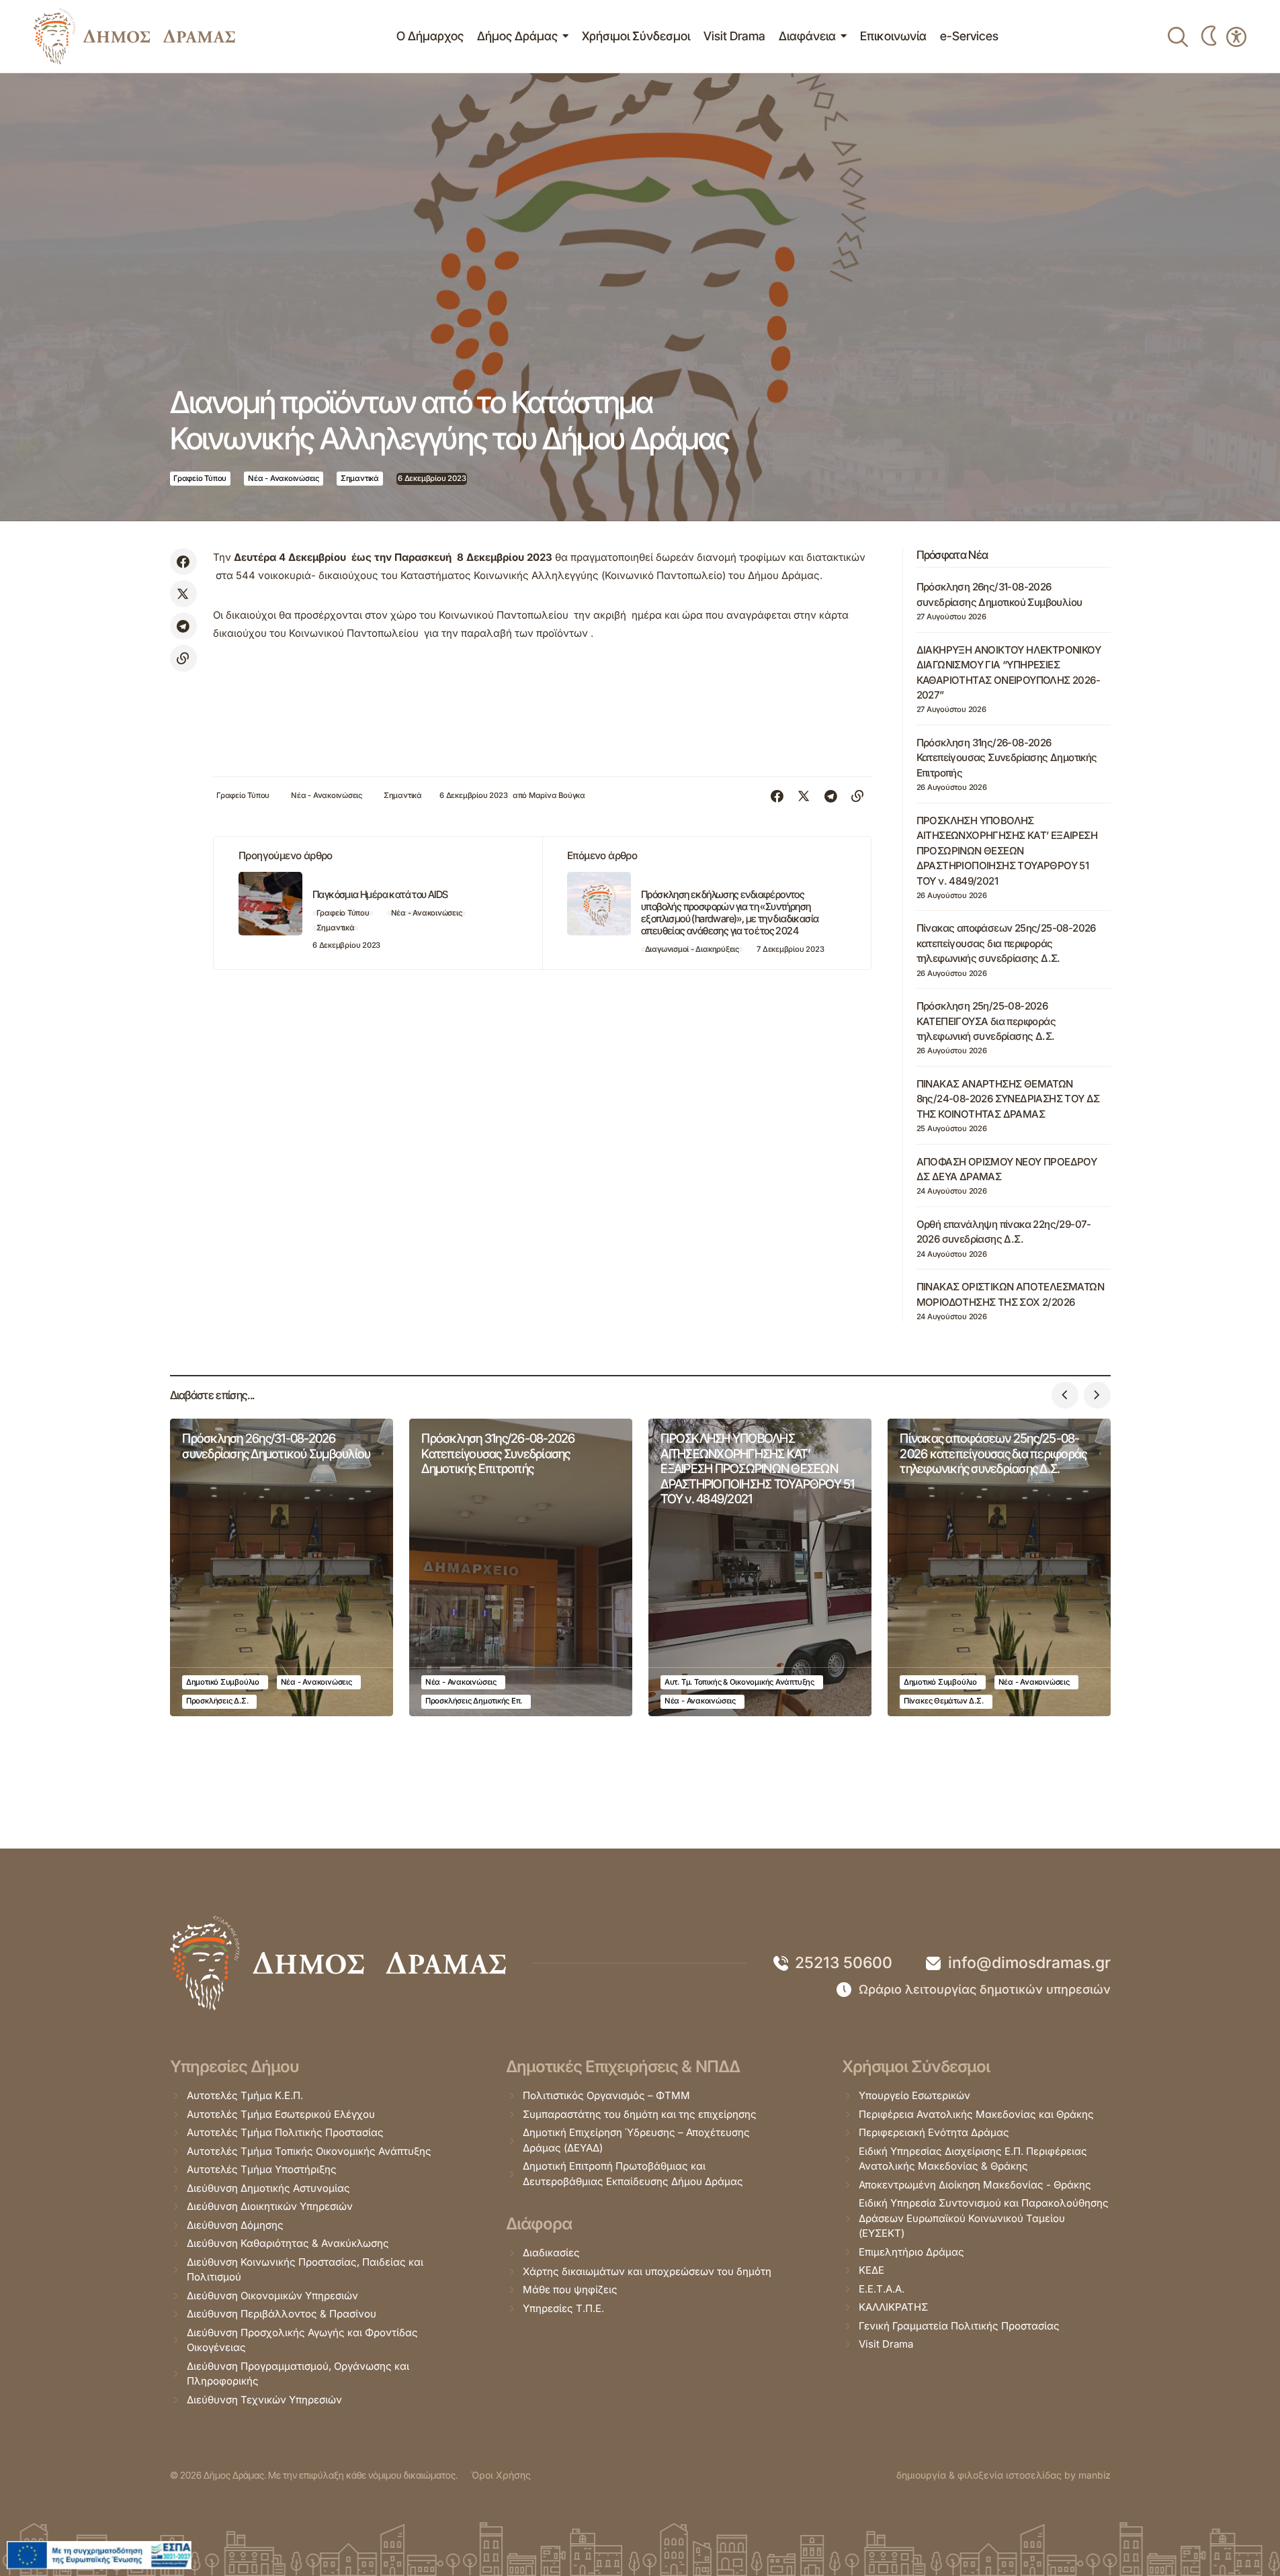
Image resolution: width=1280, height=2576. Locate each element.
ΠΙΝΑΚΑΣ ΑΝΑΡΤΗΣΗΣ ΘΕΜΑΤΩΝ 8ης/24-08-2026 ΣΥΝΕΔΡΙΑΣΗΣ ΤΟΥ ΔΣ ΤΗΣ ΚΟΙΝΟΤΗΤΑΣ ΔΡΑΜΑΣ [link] (1008, 1099)
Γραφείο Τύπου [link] (200, 478)
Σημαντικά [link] (360, 478)
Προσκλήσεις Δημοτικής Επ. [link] (474, 1701)
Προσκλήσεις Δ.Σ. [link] (217, 1701)
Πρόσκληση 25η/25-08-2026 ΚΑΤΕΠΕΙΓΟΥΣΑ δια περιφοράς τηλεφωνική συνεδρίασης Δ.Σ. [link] (986, 1021)
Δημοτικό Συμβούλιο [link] (223, 1682)
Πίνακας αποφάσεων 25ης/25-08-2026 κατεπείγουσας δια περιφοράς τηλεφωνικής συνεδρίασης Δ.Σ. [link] (1006, 943)
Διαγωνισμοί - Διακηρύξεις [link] (692, 949)
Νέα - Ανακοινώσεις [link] (284, 478)
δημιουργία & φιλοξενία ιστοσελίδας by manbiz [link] (1004, 2475)
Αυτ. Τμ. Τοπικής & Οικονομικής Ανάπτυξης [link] (739, 1682)
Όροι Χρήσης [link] (501, 2475)
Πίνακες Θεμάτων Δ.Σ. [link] (944, 1701)
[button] (1065, 1395)
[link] (134, 36)
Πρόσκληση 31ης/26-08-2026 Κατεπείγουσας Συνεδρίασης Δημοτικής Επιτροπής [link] (1007, 758)
